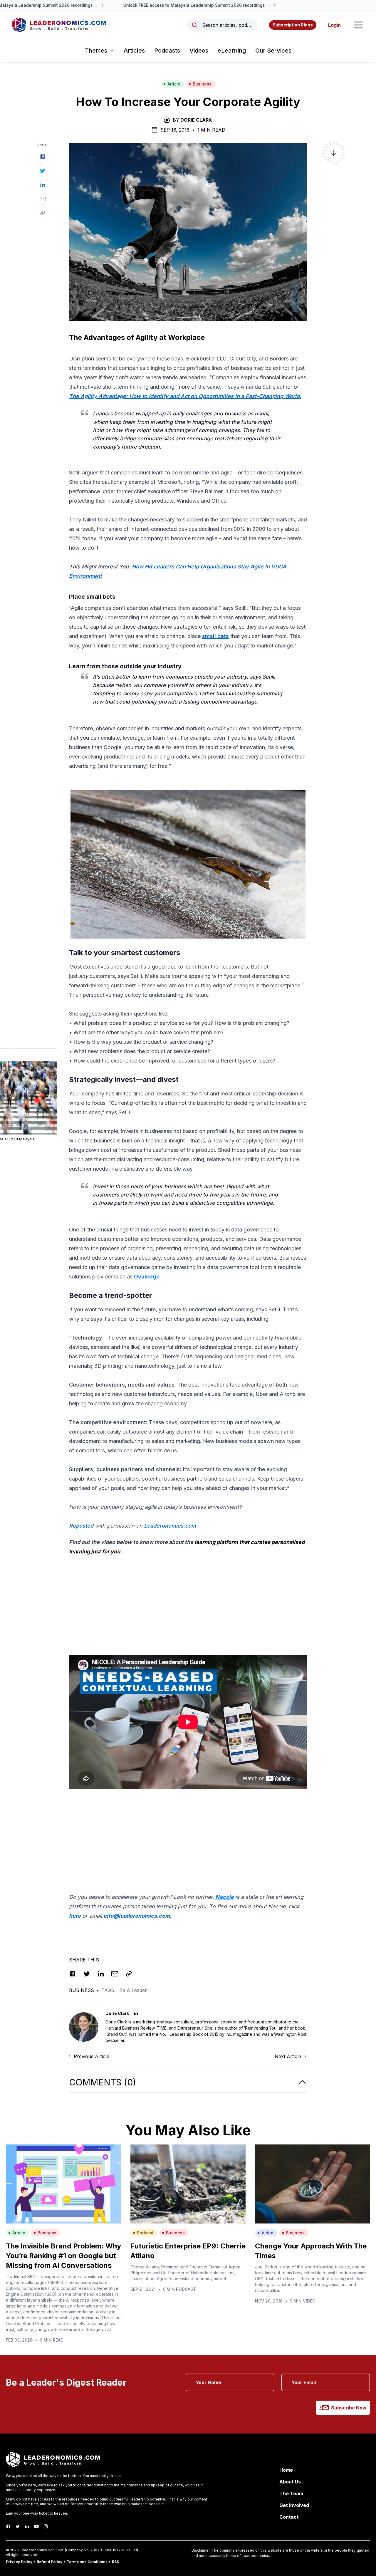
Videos (199, 51)
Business (202, 84)
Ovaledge (147, 1277)
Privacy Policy (19, 2562)
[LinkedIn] (27, 2526)
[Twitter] (18, 2526)
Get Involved (294, 2505)
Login (334, 25)
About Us (290, 2482)
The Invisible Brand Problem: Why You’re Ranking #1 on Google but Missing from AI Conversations (63, 2256)
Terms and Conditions (87, 2562)
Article (174, 84)
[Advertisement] (188, 1602)
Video (267, 2233)
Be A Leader (133, 1990)
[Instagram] (46, 2526)
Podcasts (167, 51)
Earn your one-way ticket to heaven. (37, 2513)
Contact (289, 2517)
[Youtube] (36, 2526)
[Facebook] (8, 2526)
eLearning (232, 51)
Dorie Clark (196, 120)
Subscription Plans (293, 25)
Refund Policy (49, 2562)
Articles (134, 51)
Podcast (145, 2233)
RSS (115, 2562)
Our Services (273, 51)
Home (286, 2470)
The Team (291, 2493)
